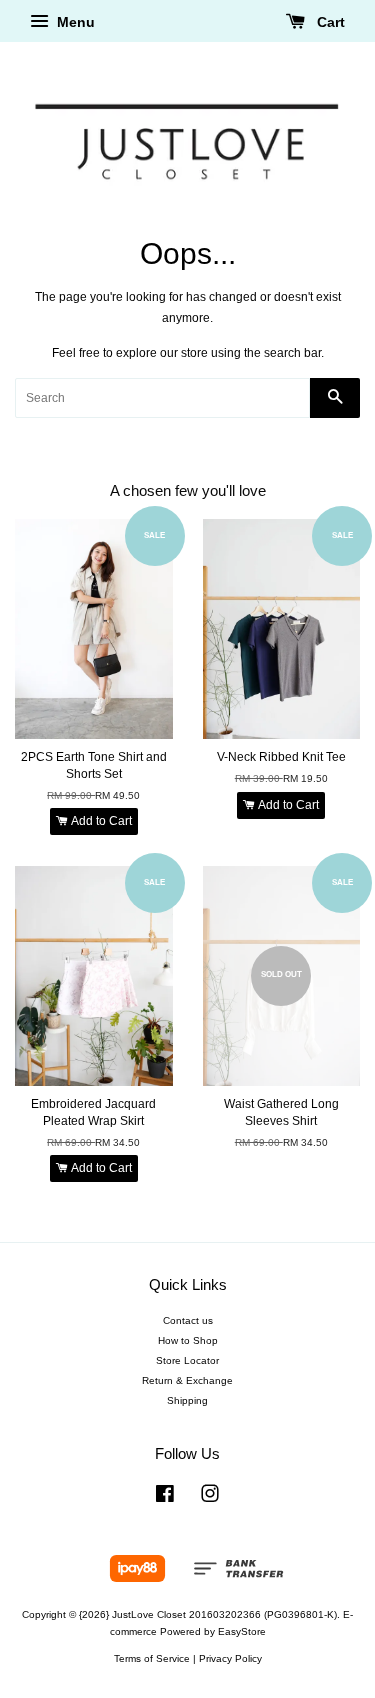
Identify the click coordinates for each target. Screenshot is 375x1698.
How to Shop (188, 1340)
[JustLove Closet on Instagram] (210, 1498)
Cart (329, 22)
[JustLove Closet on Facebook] (165, 1498)
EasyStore (242, 1631)
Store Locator (187, 1360)
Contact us (188, 1320)
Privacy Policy (230, 1658)
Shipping (187, 1400)
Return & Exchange (187, 1380)
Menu (74, 22)
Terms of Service (152, 1658)
